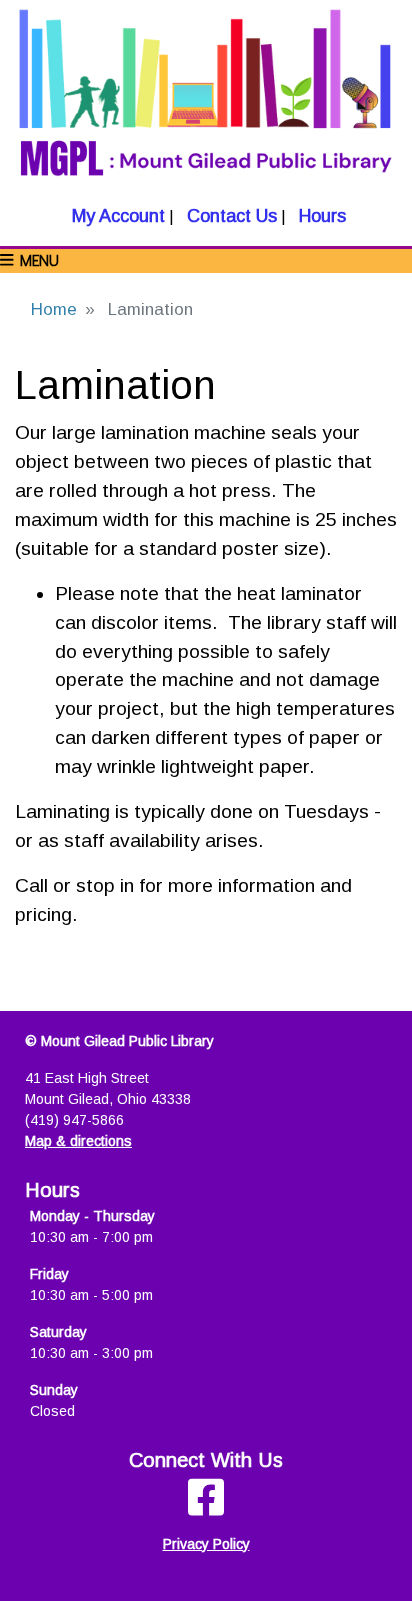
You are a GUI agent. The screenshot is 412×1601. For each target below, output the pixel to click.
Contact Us (229, 216)
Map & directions (78, 1141)
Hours (320, 216)
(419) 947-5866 (74, 1120)
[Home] (206, 101)
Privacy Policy (206, 1544)
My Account (116, 216)
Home (54, 309)
